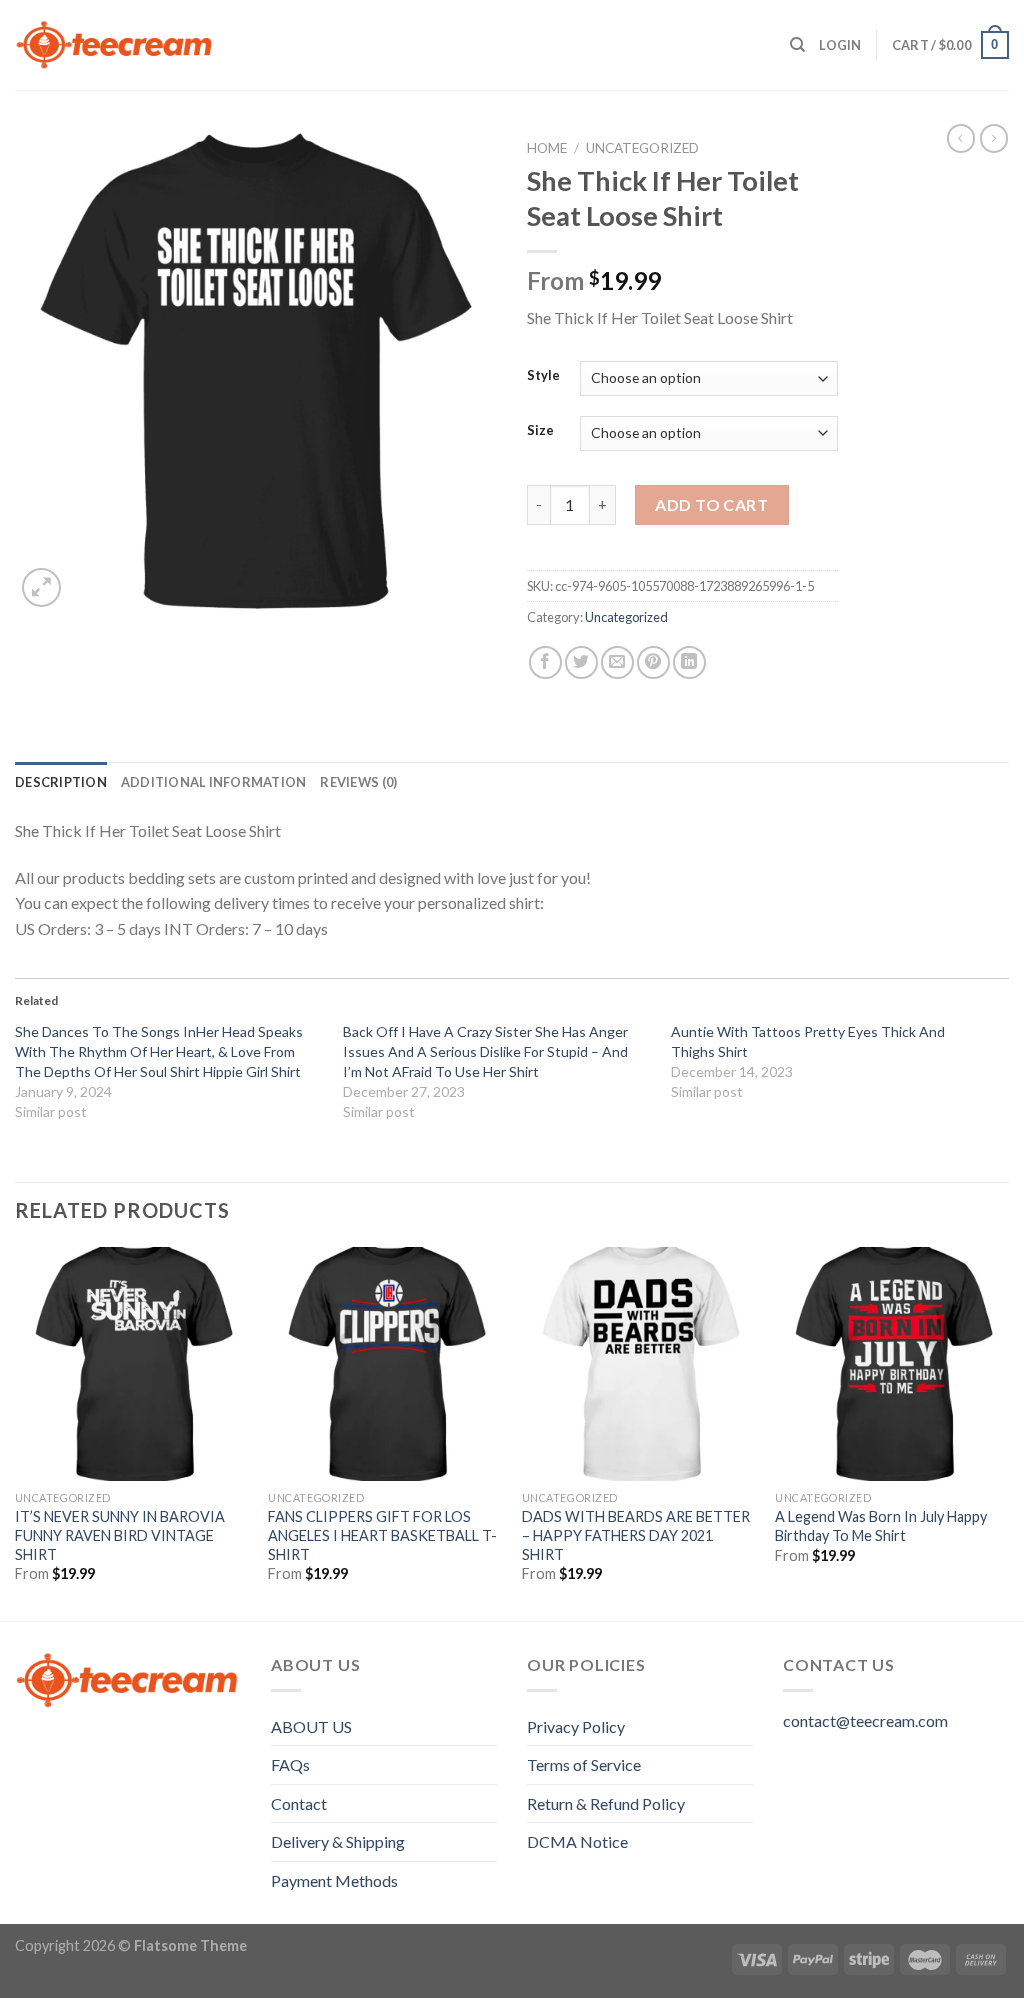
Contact (299, 1803)
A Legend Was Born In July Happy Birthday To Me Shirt (881, 1526)
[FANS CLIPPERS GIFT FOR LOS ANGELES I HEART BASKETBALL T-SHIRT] (385, 1364)
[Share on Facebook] (545, 662)
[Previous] (16, 1432)
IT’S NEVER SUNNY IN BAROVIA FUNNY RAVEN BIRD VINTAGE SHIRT (120, 1535)
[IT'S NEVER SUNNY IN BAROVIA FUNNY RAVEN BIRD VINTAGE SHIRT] (132, 1364)
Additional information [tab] (214, 782)
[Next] (1008, 1432)
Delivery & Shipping (338, 1841)
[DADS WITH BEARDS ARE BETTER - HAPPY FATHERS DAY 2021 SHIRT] (639, 1364)
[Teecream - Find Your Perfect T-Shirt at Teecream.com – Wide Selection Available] (115, 45)
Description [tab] (61, 782)
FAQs (290, 1764)
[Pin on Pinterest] (653, 662)
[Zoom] (41, 587)
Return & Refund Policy (606, 1803)
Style (543, 376)
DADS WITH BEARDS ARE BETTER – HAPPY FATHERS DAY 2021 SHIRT (636, 1535)
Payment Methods (334, 1880)
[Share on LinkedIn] (689, 662)
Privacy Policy (576, 1726)
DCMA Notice (577, 1841)
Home (547, 148)
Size (540, 431)
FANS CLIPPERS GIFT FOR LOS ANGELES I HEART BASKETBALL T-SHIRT (382, 1535)
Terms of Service (584, 1764)
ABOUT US (311, 1726)
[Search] (797, 45)
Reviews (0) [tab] (358, 782)
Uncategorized (642, 148)
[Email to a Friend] (617, 662)
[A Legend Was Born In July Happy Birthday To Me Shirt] (892, 1364)
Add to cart (711, 504)
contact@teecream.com (865, 1720)
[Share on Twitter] (581, 662)
